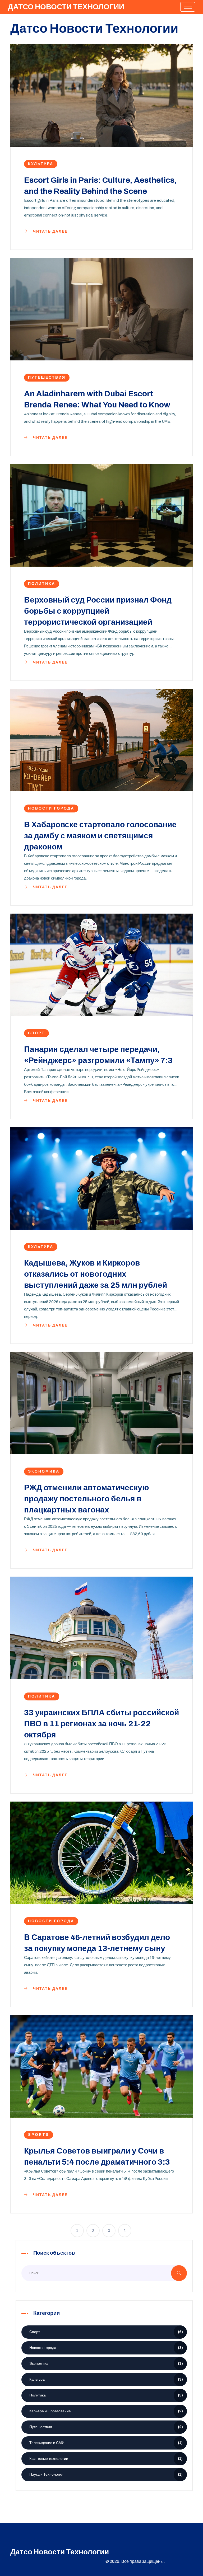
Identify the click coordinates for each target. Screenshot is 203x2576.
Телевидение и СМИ (106, 2443)
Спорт (36, 1033)
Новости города (51, 808)
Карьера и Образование (106, 2411)
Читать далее (50, 231)
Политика (42, 584)
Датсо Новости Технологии (66, 7)
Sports (39, 2135)
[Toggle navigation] (188, 7)
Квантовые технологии (106, 2459)
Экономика (44, 1471)
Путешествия (47, 377)
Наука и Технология (106, 2474)
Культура (41, 164)
